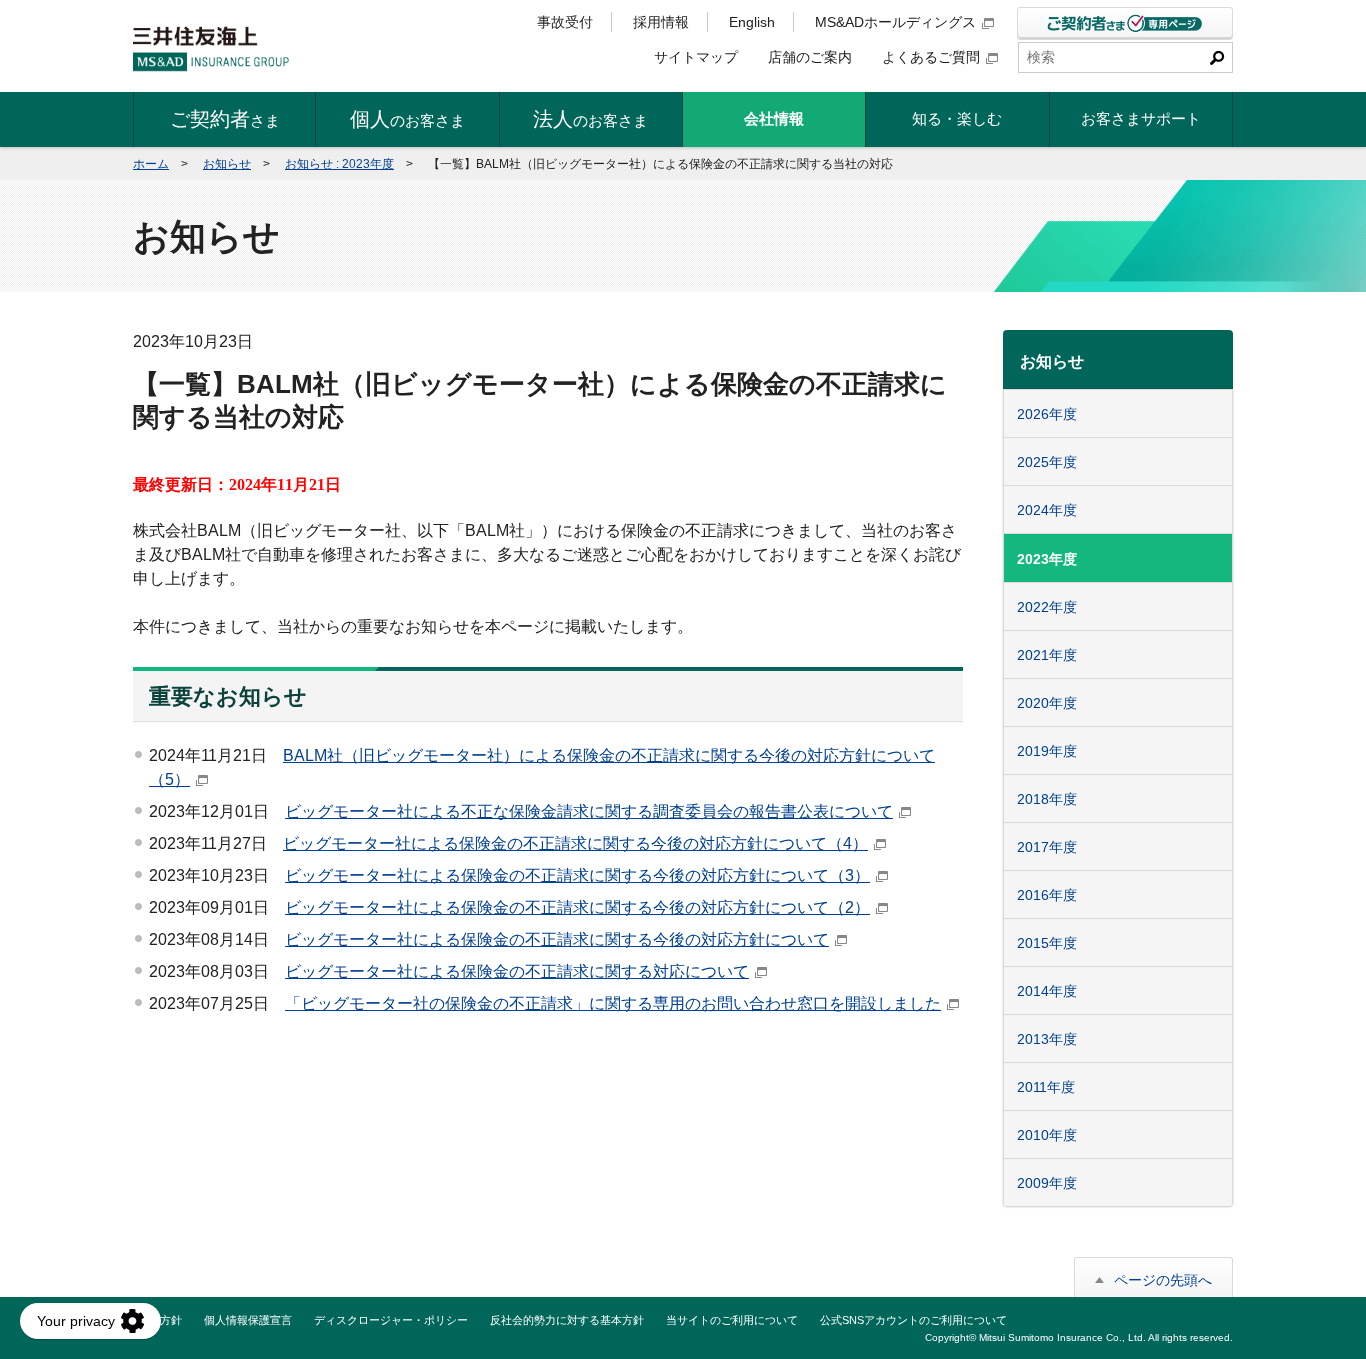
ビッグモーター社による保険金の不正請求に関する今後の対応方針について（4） (575, 843)
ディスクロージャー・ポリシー (391, 1320)
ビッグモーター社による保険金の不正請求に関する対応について (517, 971)
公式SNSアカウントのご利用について (913, 1320)
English (752, 22)
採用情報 (661, 22)
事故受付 (565, 22)
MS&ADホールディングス (895, 22)
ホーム (151, 164)
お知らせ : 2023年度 (339, 164)
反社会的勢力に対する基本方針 (567, 1320)
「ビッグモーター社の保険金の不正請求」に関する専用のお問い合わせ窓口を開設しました (613, 1003)
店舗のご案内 (810, 57)
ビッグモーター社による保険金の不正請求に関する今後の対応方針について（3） (577, 875)
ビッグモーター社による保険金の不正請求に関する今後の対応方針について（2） (577, 907)
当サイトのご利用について (732, 1320)
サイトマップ (696, 57)
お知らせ (227, 164)
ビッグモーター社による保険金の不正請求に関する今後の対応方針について (557, 939)
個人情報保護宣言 (248, 1320)
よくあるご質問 (931, 57)
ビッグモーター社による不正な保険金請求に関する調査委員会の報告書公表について (589, 811)
